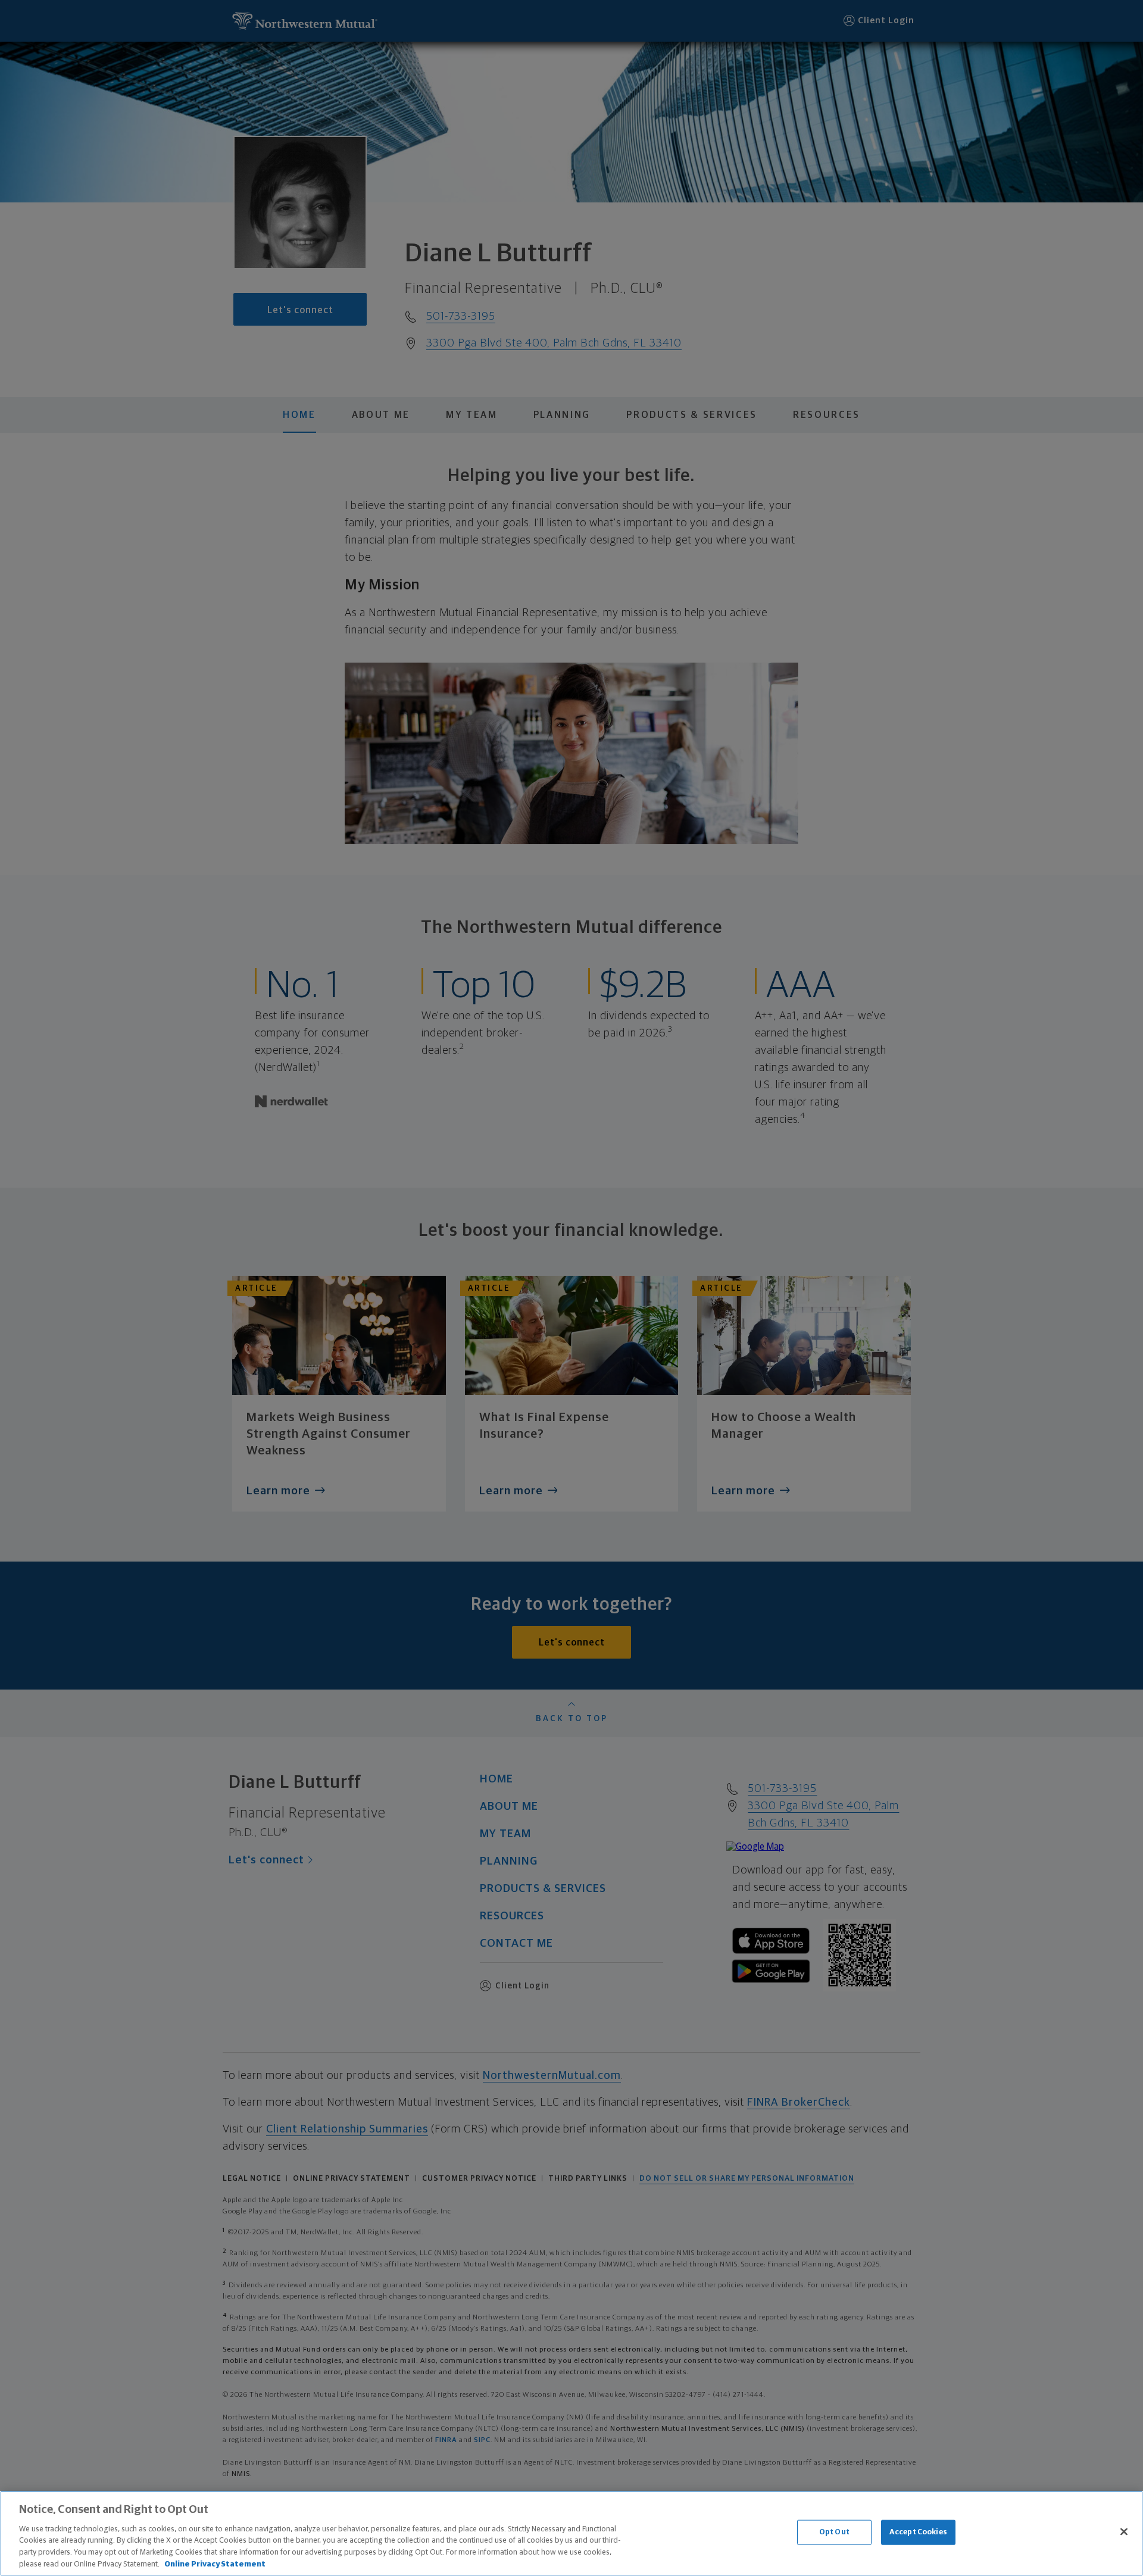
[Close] (1124, 2532)
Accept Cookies (918, 2532)
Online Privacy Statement (215, 2564)
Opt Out (834, 2532)
